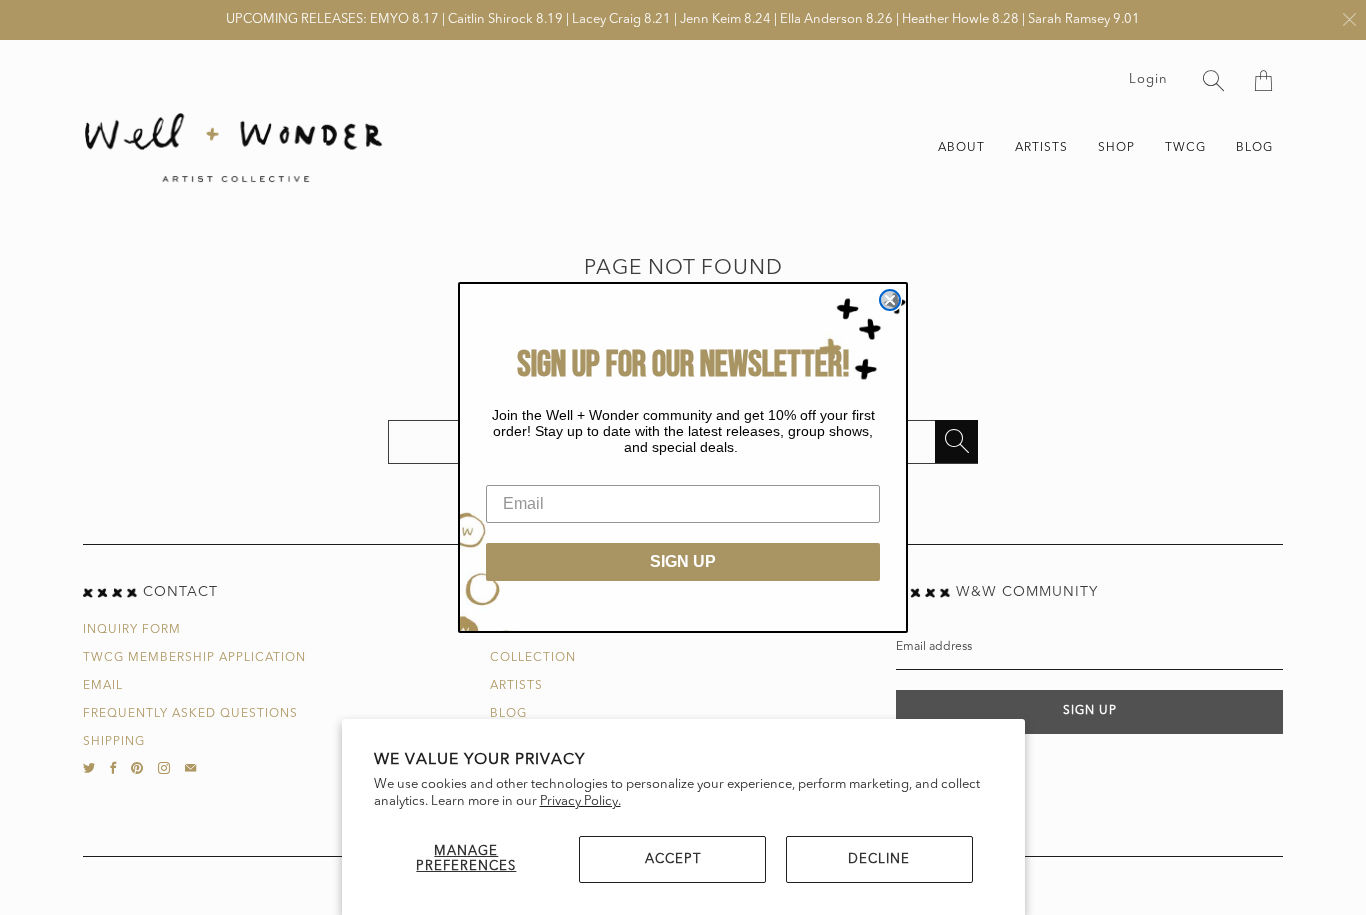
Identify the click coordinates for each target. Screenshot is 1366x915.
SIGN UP (683, 561)
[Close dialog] (890, 300)
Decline (879, 859)
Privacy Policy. (580, 801)
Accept (673, 859)
